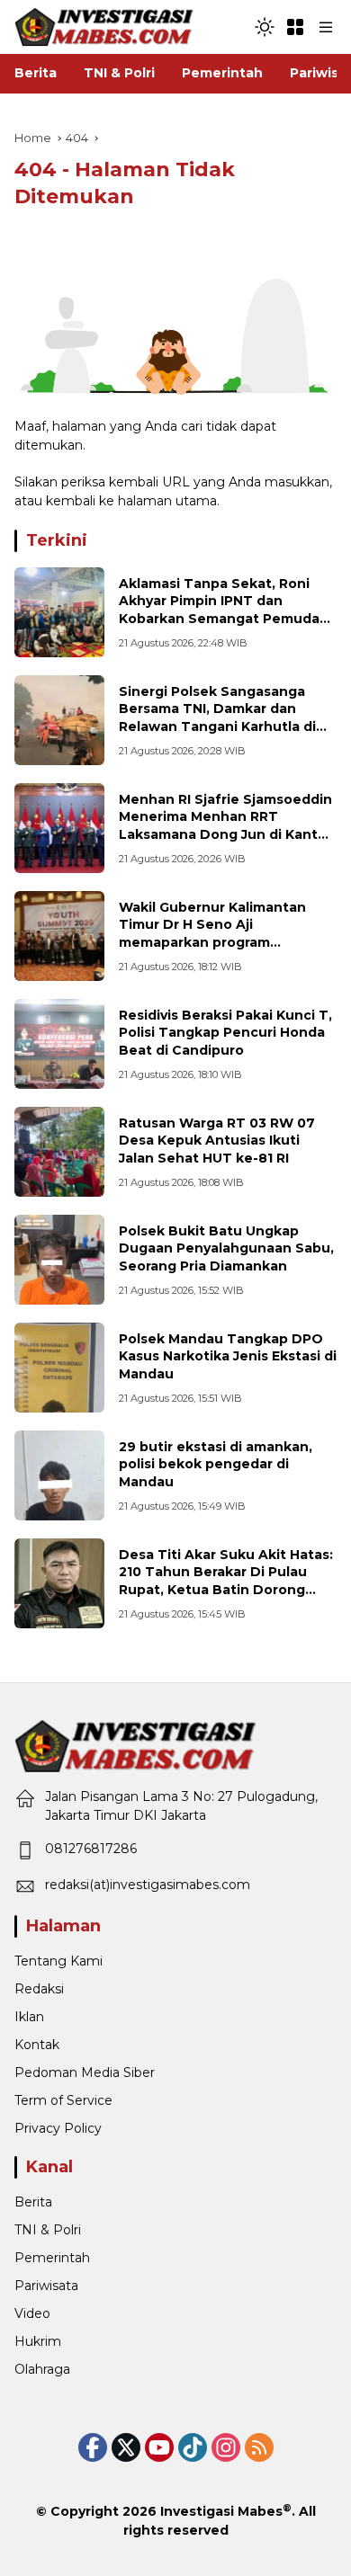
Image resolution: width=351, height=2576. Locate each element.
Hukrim (38, 2341)
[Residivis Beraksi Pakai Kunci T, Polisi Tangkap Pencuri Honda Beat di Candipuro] (59, 1044)
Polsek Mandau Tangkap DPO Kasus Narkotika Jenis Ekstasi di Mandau (228, 1356)
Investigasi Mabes (221, 2511)
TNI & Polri (48, 2230)
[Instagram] (226, 2447)
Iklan (29, 2017)
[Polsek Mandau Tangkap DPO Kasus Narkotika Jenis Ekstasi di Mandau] (59, 1368)
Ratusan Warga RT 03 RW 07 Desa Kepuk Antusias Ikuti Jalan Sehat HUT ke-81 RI (217, 1141)
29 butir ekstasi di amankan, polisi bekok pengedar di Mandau (216, 1464)
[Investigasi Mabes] (104, 26)
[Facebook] (93, 2447)
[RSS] (259, 2447)
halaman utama (167, 501)
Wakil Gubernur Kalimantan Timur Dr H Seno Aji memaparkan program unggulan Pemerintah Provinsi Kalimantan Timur (223, 942)
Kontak (37, 2045)
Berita (33, 2202)
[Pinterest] (159, 2447)
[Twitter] (126, 2447)
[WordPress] (193, 2447)
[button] (265, 27)
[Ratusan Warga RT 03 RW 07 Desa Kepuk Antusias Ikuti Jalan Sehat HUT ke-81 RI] (59, 1152)
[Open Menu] (295, 27)
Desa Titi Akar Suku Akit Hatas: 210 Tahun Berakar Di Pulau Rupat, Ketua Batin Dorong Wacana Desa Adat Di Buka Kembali (226, 1590)
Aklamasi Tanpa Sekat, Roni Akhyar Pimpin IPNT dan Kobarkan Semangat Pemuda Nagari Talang (219, 610)
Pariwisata (46, 2286)
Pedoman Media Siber (85, 2072)
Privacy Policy (58, 2128)
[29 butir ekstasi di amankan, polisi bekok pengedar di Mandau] (59, 1475)
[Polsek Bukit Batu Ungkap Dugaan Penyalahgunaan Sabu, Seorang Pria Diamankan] (59, 1260)
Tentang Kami (58, 1961)
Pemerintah (52, 2258)
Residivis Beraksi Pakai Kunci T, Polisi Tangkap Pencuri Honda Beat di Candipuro (225, 1033)
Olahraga (42, 2369)
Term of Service (63, 2100)
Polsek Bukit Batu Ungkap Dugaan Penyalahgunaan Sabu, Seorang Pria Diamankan (226, 1248)
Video (32, 2313)
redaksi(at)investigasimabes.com (148, 1885)
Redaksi (39, 1989)
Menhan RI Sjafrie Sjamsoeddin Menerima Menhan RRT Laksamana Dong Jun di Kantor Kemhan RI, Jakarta (225, 826)
